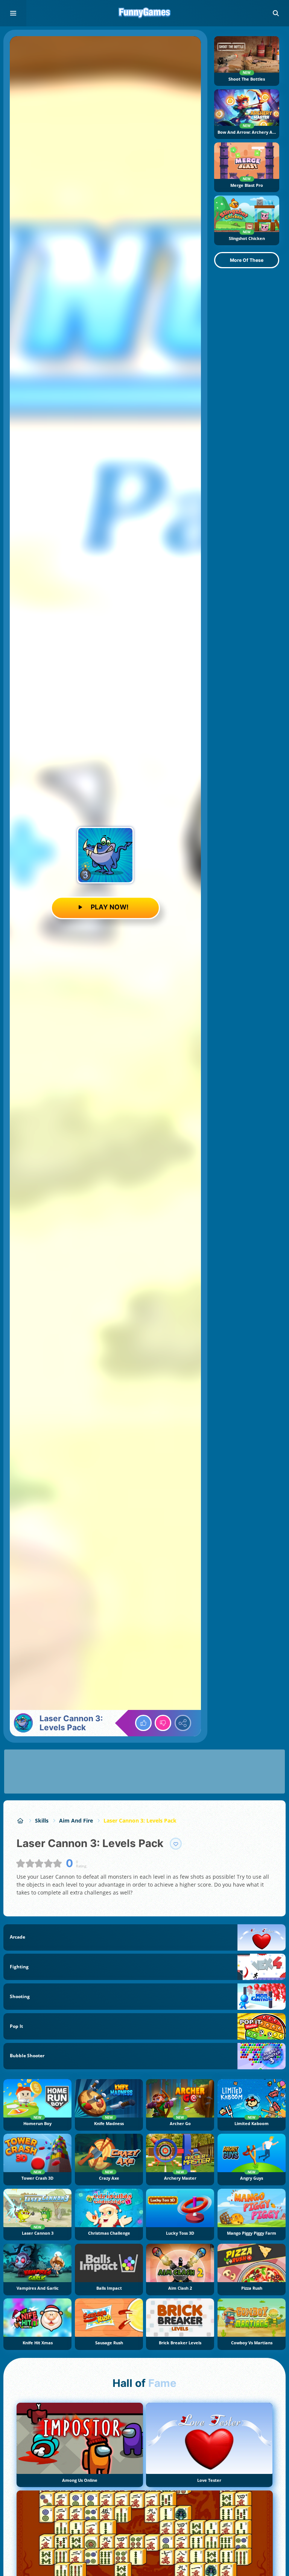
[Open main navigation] (13, 13)
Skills (42, 1820)
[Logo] (144, 13)
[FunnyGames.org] (21, 1820)
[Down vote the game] (163, 1723)
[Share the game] (183, 1723)
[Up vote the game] (143, 1723)
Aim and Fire (76, 1820)
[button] (276, 13)
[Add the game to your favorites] (176, 1844)
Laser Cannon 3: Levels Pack (140, 1820)
